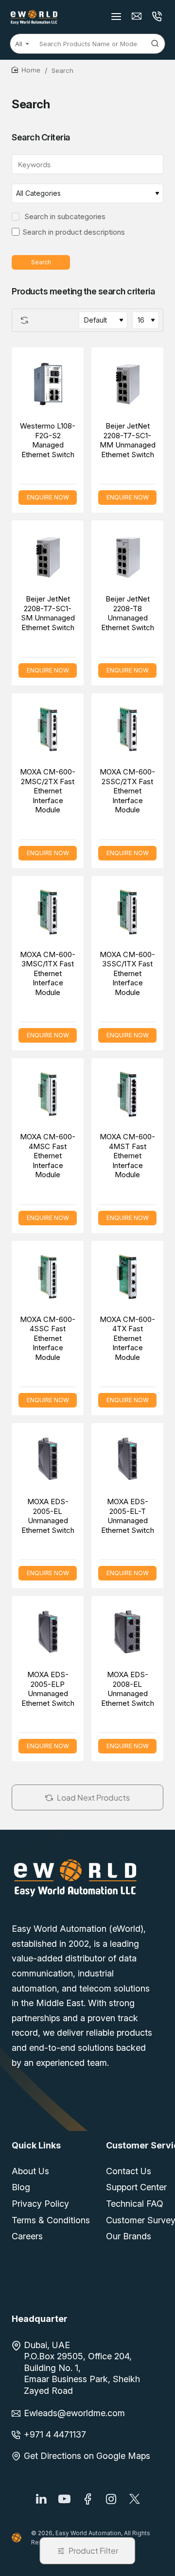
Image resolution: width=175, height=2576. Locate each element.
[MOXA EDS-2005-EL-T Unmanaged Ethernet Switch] (127, 1459)
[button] (37, 354)
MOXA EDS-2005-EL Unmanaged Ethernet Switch (48, 1516)
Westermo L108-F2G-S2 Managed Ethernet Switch (48, 440)
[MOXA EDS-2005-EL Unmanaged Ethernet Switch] (48, 1459)
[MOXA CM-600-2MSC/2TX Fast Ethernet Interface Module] (48, 729)
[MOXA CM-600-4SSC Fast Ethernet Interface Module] (48, 1277)
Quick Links (36, 2145)
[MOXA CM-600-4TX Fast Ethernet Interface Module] (127, 1277)
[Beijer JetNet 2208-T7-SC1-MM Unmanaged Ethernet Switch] (127, 383)
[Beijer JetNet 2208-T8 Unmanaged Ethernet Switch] (127, 556)
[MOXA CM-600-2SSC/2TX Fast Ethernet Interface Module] (127, 729)
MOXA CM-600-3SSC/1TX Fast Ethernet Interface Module (127, 973)
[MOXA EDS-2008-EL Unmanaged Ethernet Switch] (127, 1632)
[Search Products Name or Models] (155, 44)
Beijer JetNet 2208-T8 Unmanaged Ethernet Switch (128, 613)
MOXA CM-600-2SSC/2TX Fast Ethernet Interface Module (127, 791)
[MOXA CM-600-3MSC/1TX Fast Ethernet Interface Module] (48, 912)
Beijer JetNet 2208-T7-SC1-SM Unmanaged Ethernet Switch (48, 613)
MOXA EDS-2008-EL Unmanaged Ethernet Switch (128, 1689)
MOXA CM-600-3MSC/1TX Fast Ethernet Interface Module (48, 973)
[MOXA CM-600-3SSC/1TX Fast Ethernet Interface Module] (127, 912)
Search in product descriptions (74, 232)
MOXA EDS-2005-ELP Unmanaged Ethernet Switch (48, 1689)
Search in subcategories (64, 216)
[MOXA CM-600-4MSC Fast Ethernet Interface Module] (48, 1094)
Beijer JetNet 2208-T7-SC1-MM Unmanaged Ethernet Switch (128, 440)
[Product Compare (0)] (22, 320)
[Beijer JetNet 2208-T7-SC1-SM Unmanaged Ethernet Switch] (48, 556)
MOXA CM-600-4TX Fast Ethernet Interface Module (127, 1338)
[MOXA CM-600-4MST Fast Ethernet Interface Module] (127, 1094)
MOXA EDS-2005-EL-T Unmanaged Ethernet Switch (128, 1516)
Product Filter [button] (93, 2550)
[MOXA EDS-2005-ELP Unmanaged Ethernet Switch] (48, 1632)
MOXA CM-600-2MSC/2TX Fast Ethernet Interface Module (48, 791)
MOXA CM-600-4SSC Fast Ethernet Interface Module (48, 1338)
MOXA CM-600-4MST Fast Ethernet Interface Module (127, 1156)
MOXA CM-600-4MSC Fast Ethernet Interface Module (48, 1156)
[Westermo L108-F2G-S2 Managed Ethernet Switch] (48, 383)
